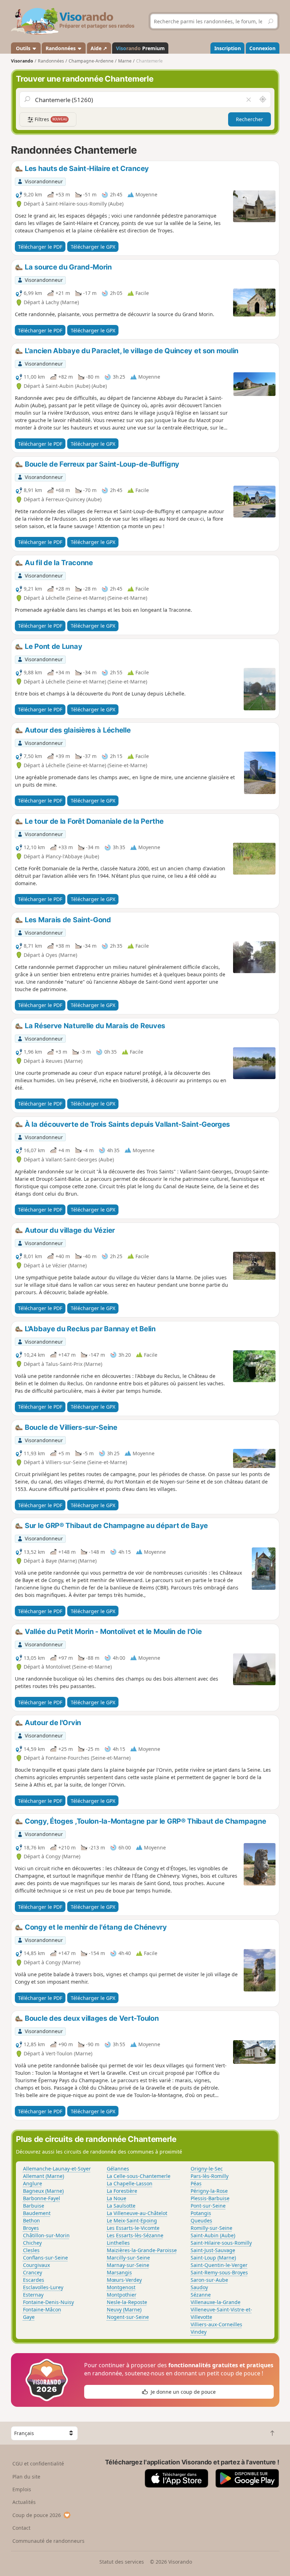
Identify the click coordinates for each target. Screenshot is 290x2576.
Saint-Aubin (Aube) (213, 2235)
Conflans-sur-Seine (45, 2258)
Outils (23, 48)
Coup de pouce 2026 (37, 2515)
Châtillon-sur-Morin (46, 2235)
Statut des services (122, 2562)
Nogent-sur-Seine (128, 2317)
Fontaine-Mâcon (42, 2309)
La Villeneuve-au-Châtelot (137, 2213)
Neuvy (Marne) (124, 2309)
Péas (196, 2183)
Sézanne (201, 2295)
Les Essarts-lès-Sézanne (135, 2235)
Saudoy (199, 2287)
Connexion (262, 48)
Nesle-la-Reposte (127, 2302)
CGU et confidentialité (38, 2464)
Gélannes (118, 2169)
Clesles (31, 2250)
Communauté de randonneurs (48, 2541)
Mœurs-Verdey (124, 2280)
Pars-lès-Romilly (210, 2176)
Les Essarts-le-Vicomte (133, 2228)
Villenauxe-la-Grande (216, 2302)
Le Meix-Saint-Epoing (132, 2220)
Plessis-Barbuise (210, 2198)
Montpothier (122, 2295)
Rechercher (250, 119)
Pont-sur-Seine (208, 2206)
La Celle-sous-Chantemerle (139, 2176)
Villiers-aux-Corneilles (216, 2324)
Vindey (199, 2332)
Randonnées (61, 48)
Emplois (22, 2489)
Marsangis (119, 2272)
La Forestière (122, 2191)
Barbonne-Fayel (42, 2198)
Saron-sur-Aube (209, 2280)
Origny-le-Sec (207, 2169)
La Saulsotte (121, 2206)
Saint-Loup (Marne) (213, 2258)
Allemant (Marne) (43, 2176)
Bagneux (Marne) (43, 2191)
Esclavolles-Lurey (43, 2287)
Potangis (201, 2213)
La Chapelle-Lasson (130, 2183)
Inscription (228, 48)
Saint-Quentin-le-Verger (219, 2265)
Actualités (24, 2502)
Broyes (31, 2228)
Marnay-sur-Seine (128, 2265)
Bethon (31, 2220)
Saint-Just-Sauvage (213, 2250)
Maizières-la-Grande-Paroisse (142, 2250)
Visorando (22, 61)
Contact (21, 2528)
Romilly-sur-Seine (211, 2228)
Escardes (34, 2280)
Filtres (50, 119)
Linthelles (118, 2243)
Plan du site (26, 2477)
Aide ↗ (99, 48)
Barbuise (34, 2206)
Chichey (32, 2243)
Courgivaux (36, 2265)
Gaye (29, 2317)
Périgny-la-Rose (209, 2191)
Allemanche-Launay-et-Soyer (57, 2169)
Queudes (201, 2220)
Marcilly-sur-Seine (128, 2258)
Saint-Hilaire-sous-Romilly (221, 2243)
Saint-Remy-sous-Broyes (219, 2272)
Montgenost (121, 2287)
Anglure (33, 2183)
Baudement (37, 2213)
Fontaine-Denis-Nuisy (48, 2302)
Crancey (33, 2272)
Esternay (33, 2295)
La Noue (117, 2198)
